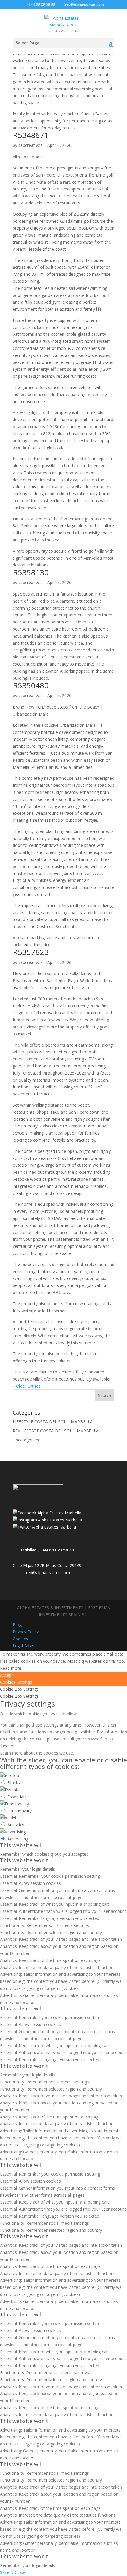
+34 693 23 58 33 (41, 4)
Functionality (19, 1811)
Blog (17, 1625)
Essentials (17, 1797)
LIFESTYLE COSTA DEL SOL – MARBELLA (53, 1422)
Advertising (18, 1839)
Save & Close (13, 2572)
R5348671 (31, 135)
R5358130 (31, 572)
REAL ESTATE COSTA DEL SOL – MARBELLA (56, 1431)
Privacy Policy (26, 1632)
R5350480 (31, 685)
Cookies (20, 1639)
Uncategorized (27, 1440)
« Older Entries (27, 1386)
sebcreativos (30, 145)
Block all (15, 1783)
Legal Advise (25, 1645)
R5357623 (31, 952)
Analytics (16, 1825)
